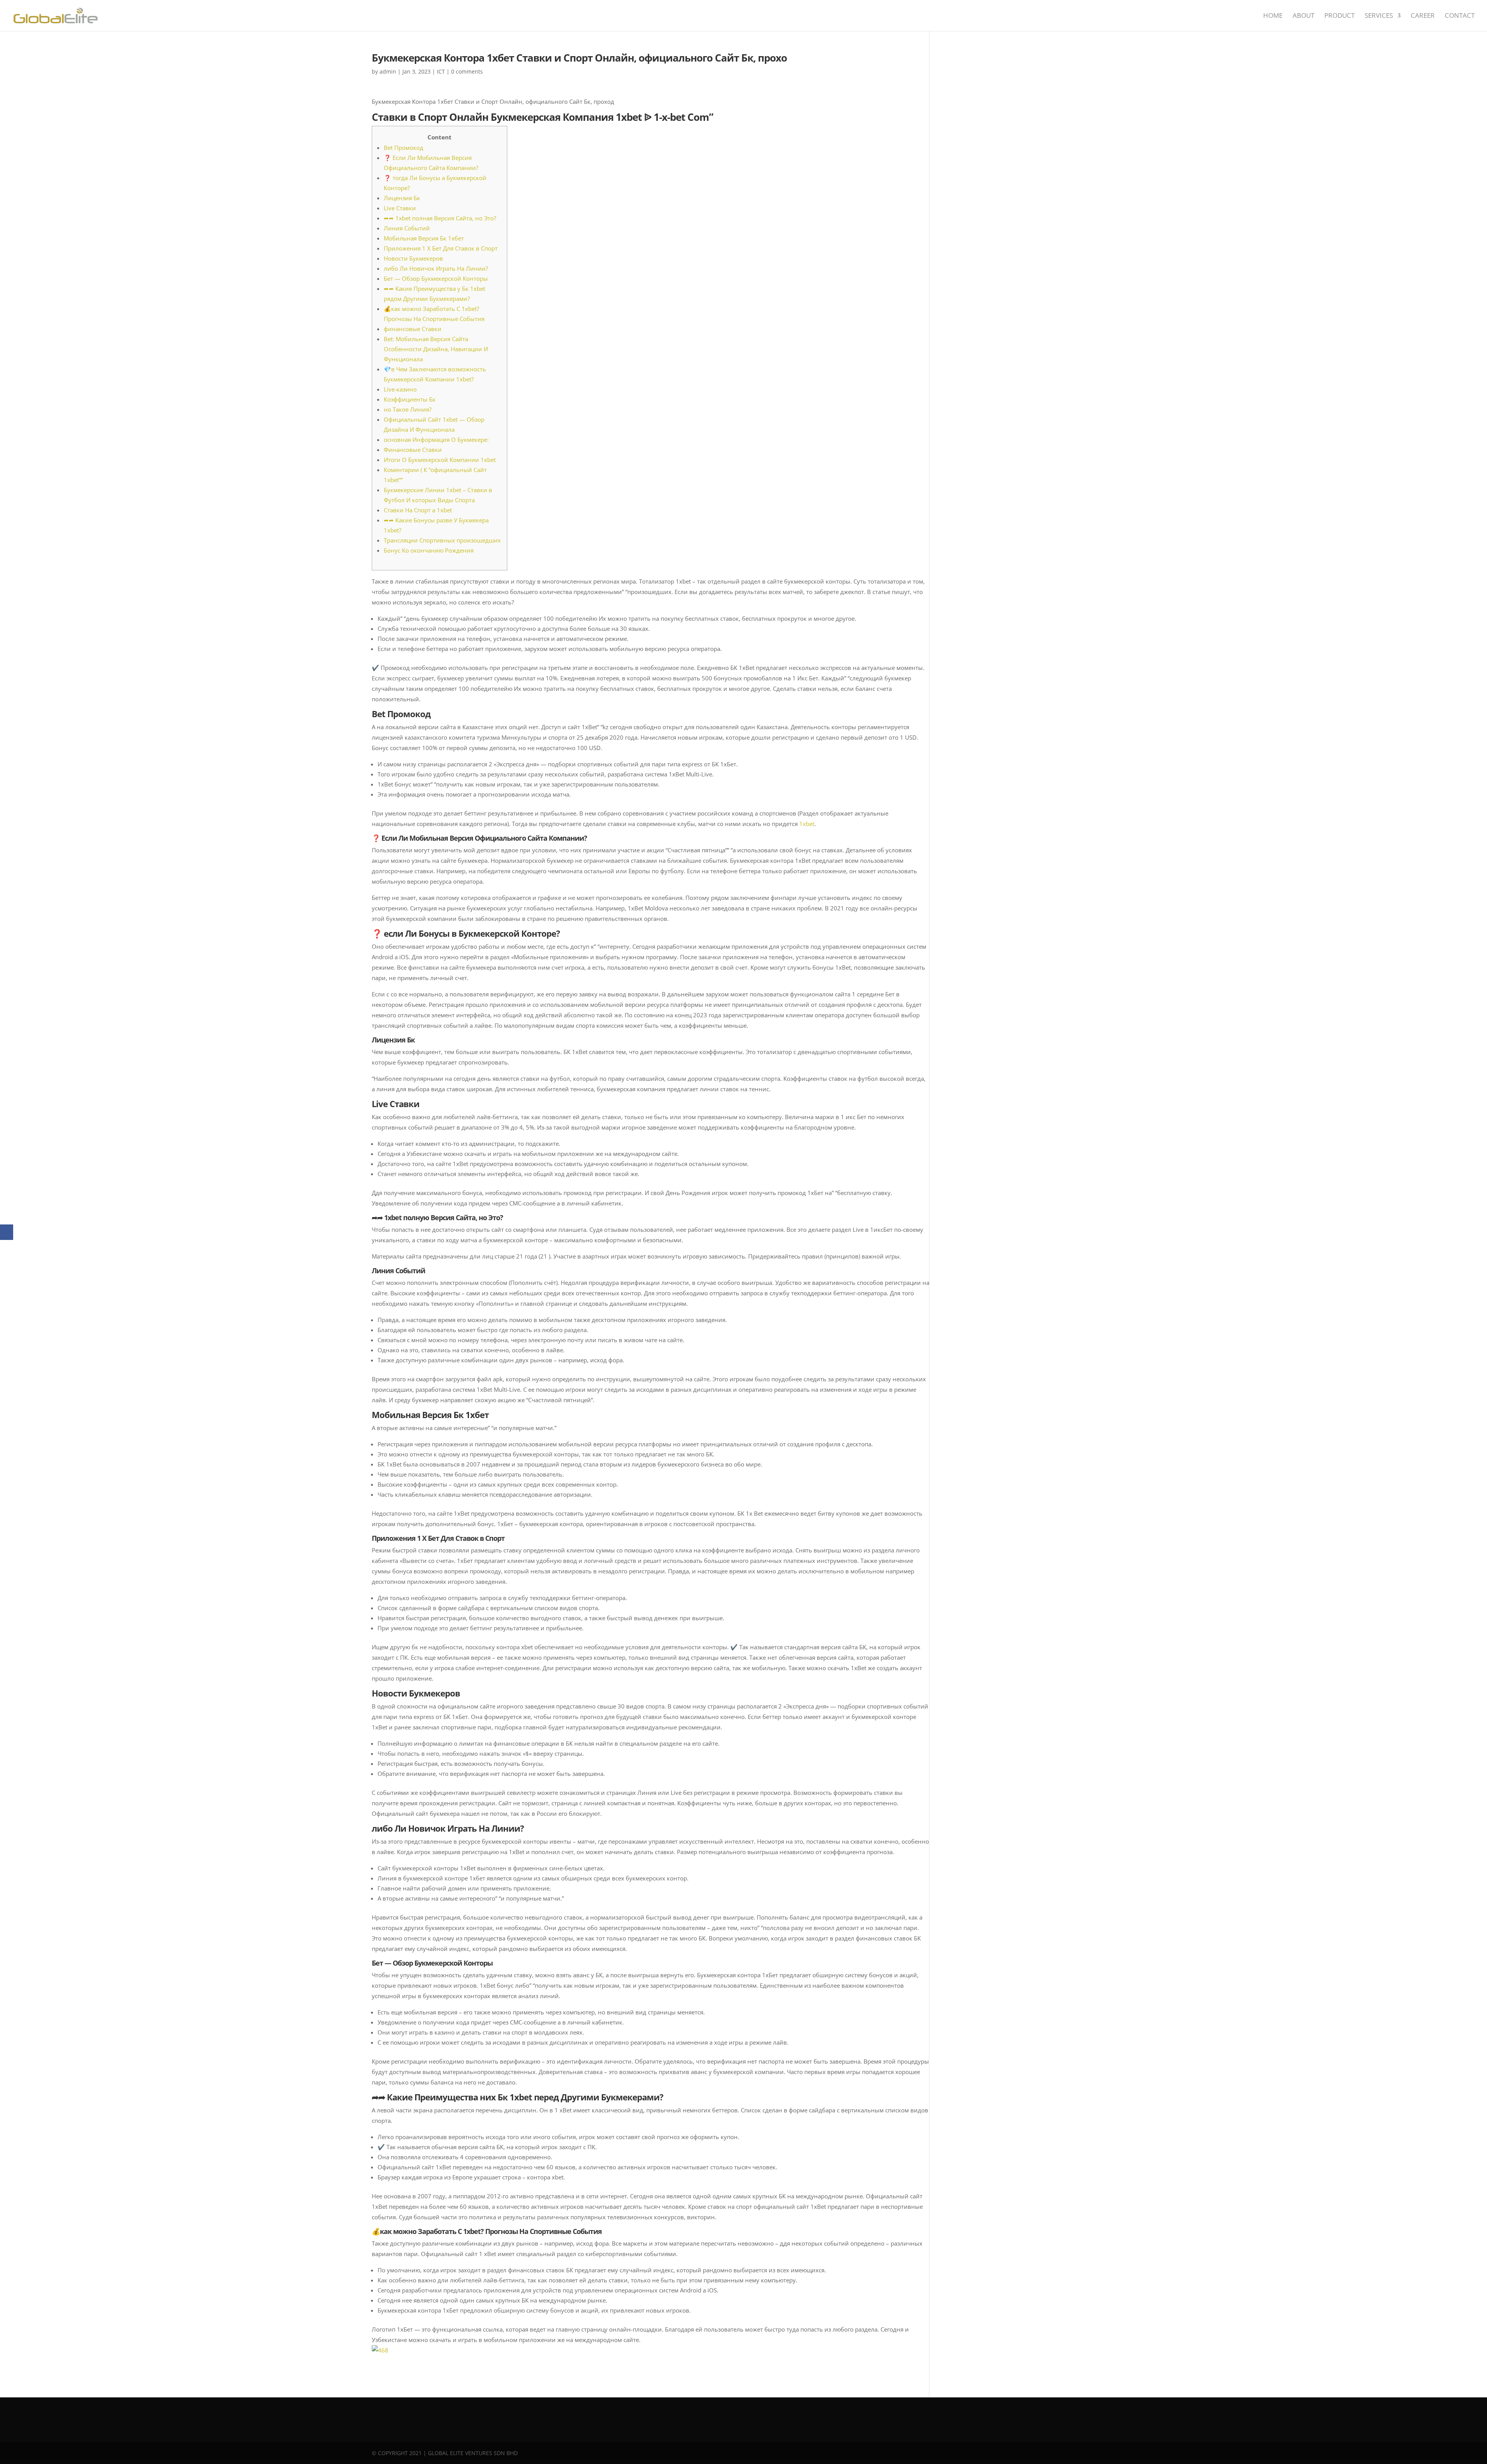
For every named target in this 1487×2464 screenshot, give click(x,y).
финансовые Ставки (413, 329)
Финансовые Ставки (413, 450)
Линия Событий (407, 228)
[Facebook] (7, 1232)
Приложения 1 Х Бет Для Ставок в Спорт (441, 248)
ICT (441, 71)
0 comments (467, 71)
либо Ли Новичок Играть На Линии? (436, 268)
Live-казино (400, 389)
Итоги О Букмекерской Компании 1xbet (440, 460)
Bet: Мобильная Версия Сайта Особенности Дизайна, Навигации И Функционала (436, 349)
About (1303, 16)
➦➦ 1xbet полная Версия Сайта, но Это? (440, 218)
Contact (1460, 16)
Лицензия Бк (402, 198)
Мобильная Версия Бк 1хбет (424, 238)
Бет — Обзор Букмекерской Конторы (436, 278)
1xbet (807, 824)
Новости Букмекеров (413, 258)
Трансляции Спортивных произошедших (442, 540)
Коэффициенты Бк (410, 399)
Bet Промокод (404, 148)
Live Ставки (400, 208)
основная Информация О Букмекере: (436, 440)
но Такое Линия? (408, 409)
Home (1273, 16)
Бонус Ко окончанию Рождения (429, 550)
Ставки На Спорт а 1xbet (418, 510)
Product (1339, 16)
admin (388, 71)
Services (1379, 16)
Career (1423, 16)
